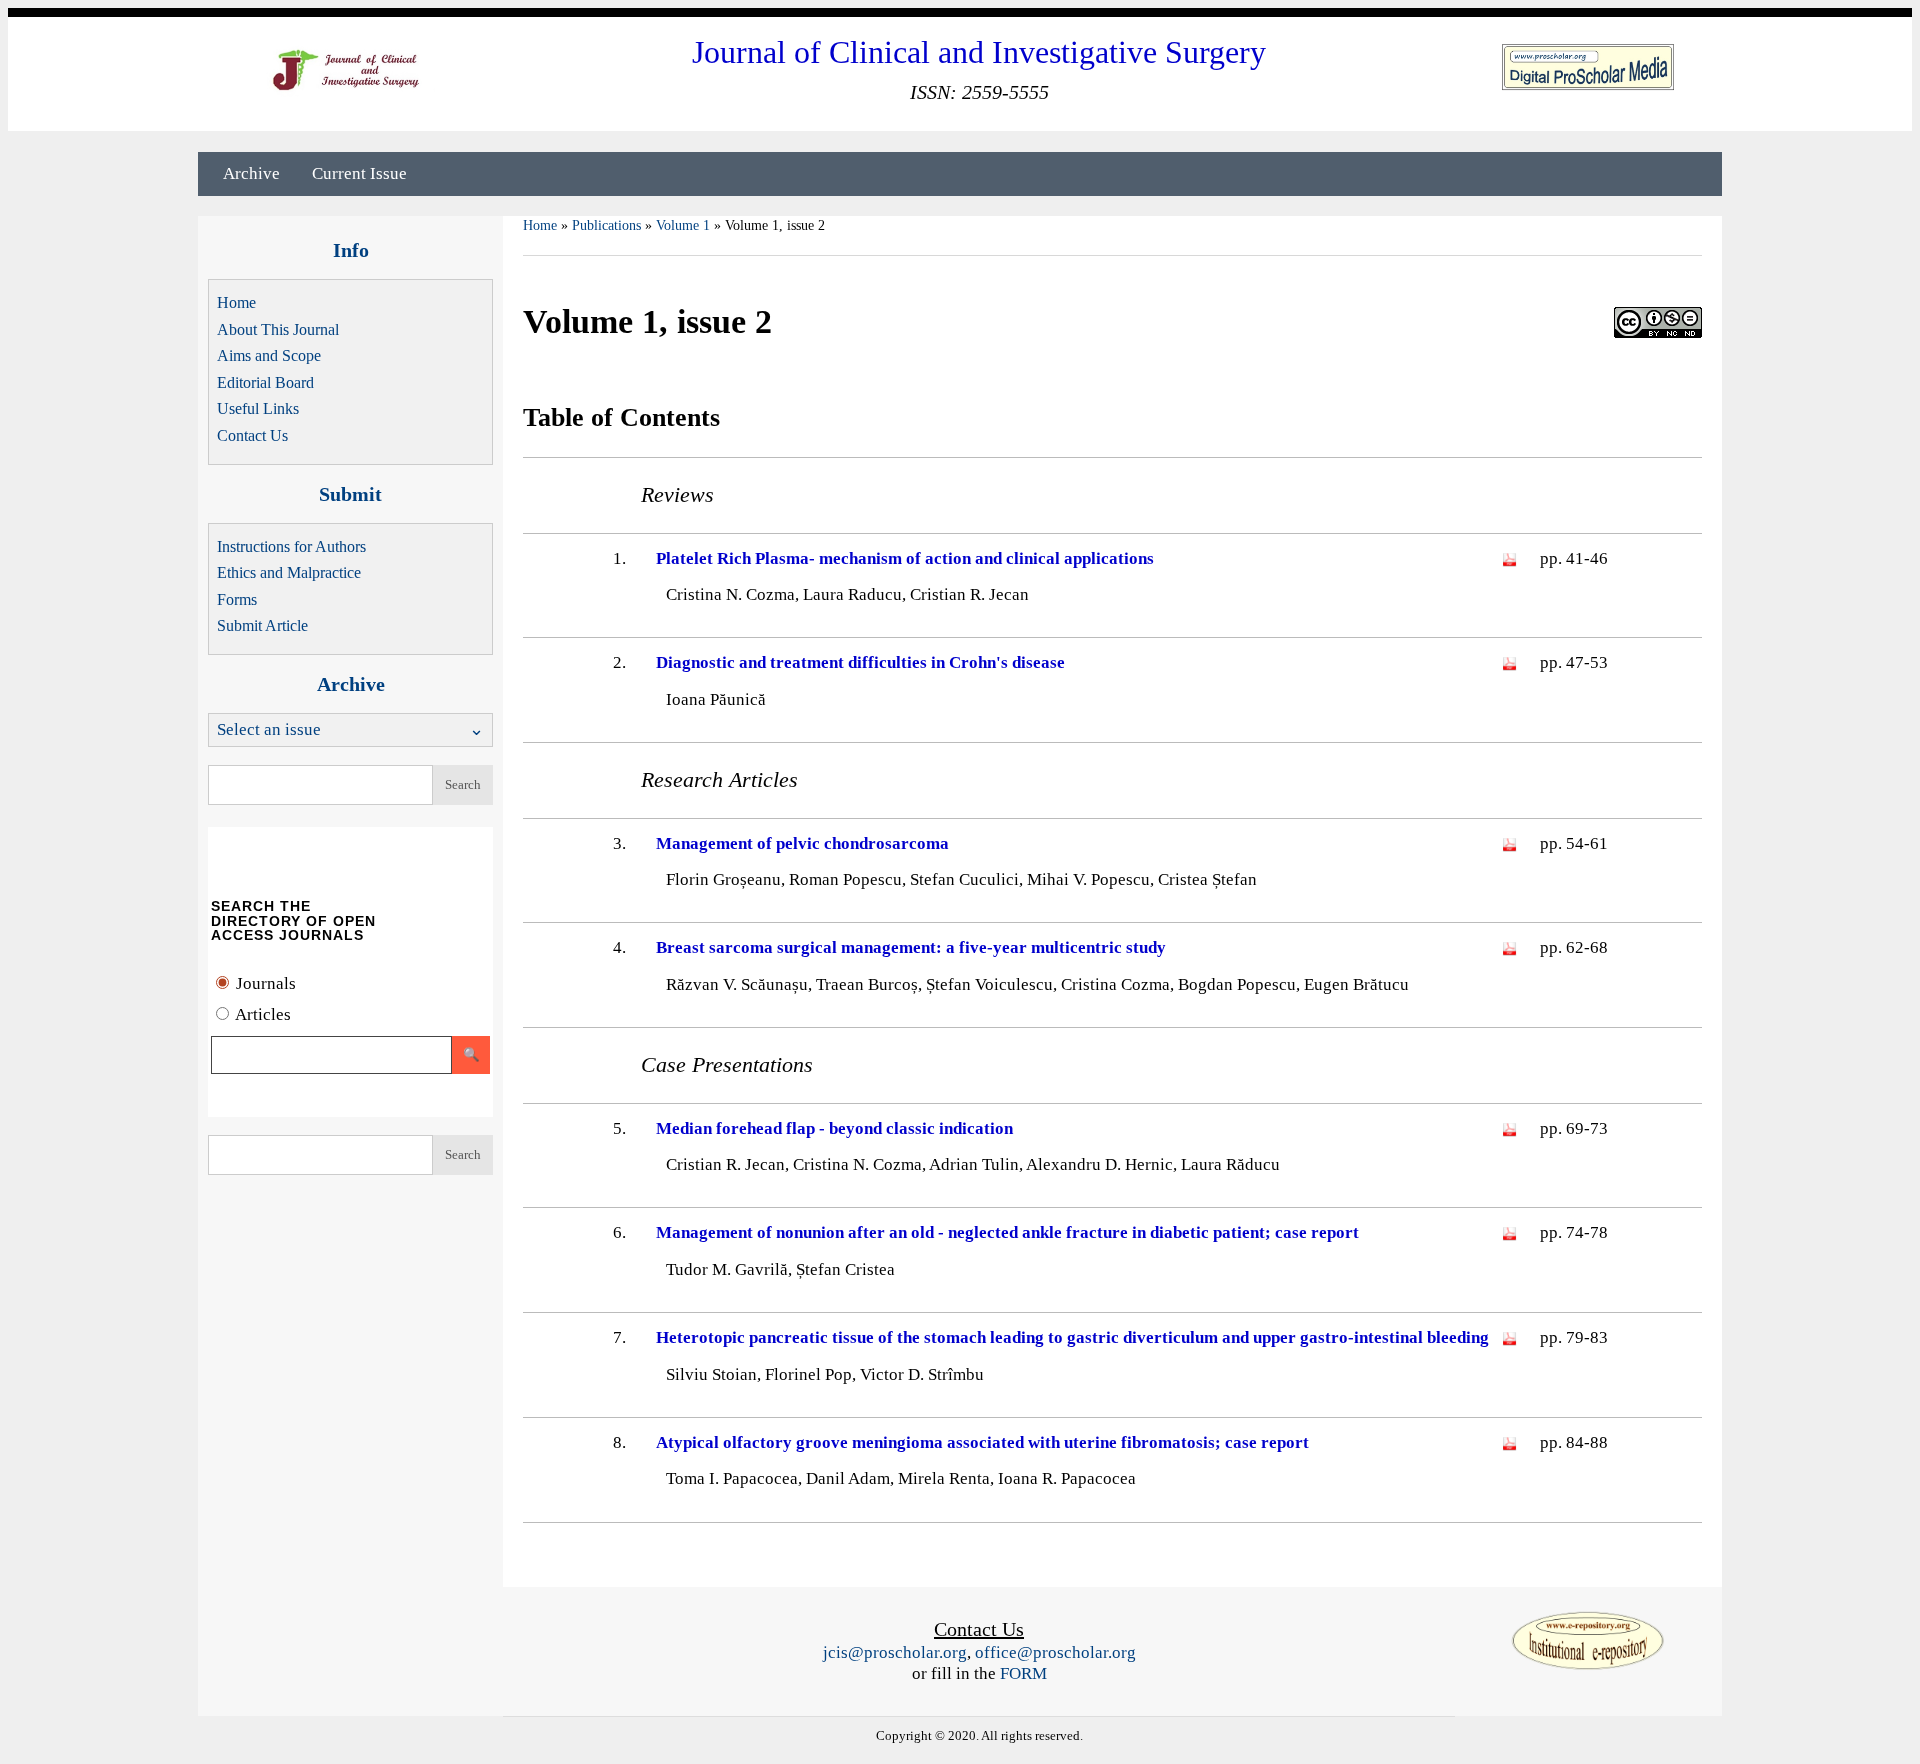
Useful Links (258, 408)
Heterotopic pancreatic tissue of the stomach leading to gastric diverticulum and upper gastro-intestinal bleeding (1072, 1337)
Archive (251, 174)
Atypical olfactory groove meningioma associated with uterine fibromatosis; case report (982, 1442)
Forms (237, 599)
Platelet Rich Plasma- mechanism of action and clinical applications (905, 558)
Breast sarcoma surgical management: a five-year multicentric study (911, 947)
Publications (606, 225)
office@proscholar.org (1055, 1652)
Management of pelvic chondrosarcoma (802, 843)
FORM (1023, 1673)
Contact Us (252, 435)
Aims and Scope (269, 355)
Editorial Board (265, 382)
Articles (261, 1014)
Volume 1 (683, 225)
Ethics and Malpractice (289, 572)
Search (463, 784)
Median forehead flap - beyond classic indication (834, 1128)
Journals (264, 983)
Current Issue (359, 174)
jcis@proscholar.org (895, 1652)
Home (236, 302)
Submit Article (262, 625)
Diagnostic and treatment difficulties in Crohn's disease (860, 662)
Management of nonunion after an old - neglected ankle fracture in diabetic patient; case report (1007, 1232)
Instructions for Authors (291, 546)
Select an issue (269, 729)
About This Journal (278, 329)
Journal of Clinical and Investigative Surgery (979, 52)
